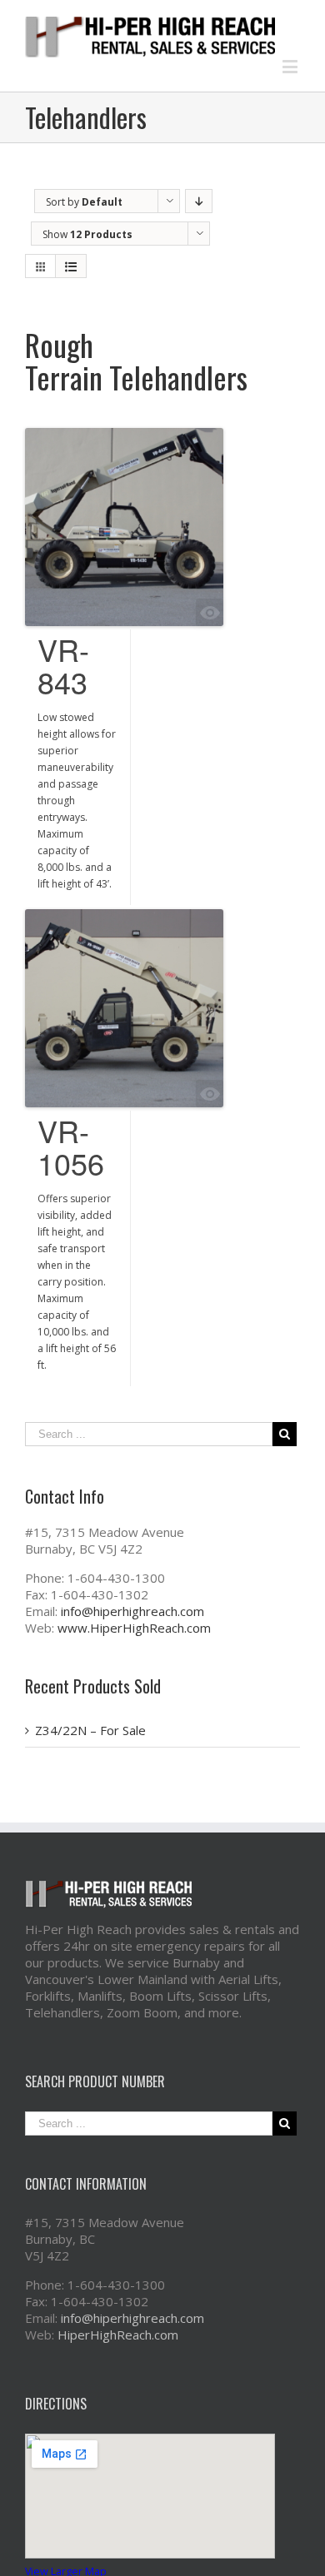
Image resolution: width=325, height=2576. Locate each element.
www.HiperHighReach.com (134, 1628)
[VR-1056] (124, 1008)
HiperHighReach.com (118, 2335)
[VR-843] (124, 527)
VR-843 (63, 665)
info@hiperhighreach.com (132, 1611)
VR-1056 (71, 1146)
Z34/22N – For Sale (90, 1730)
